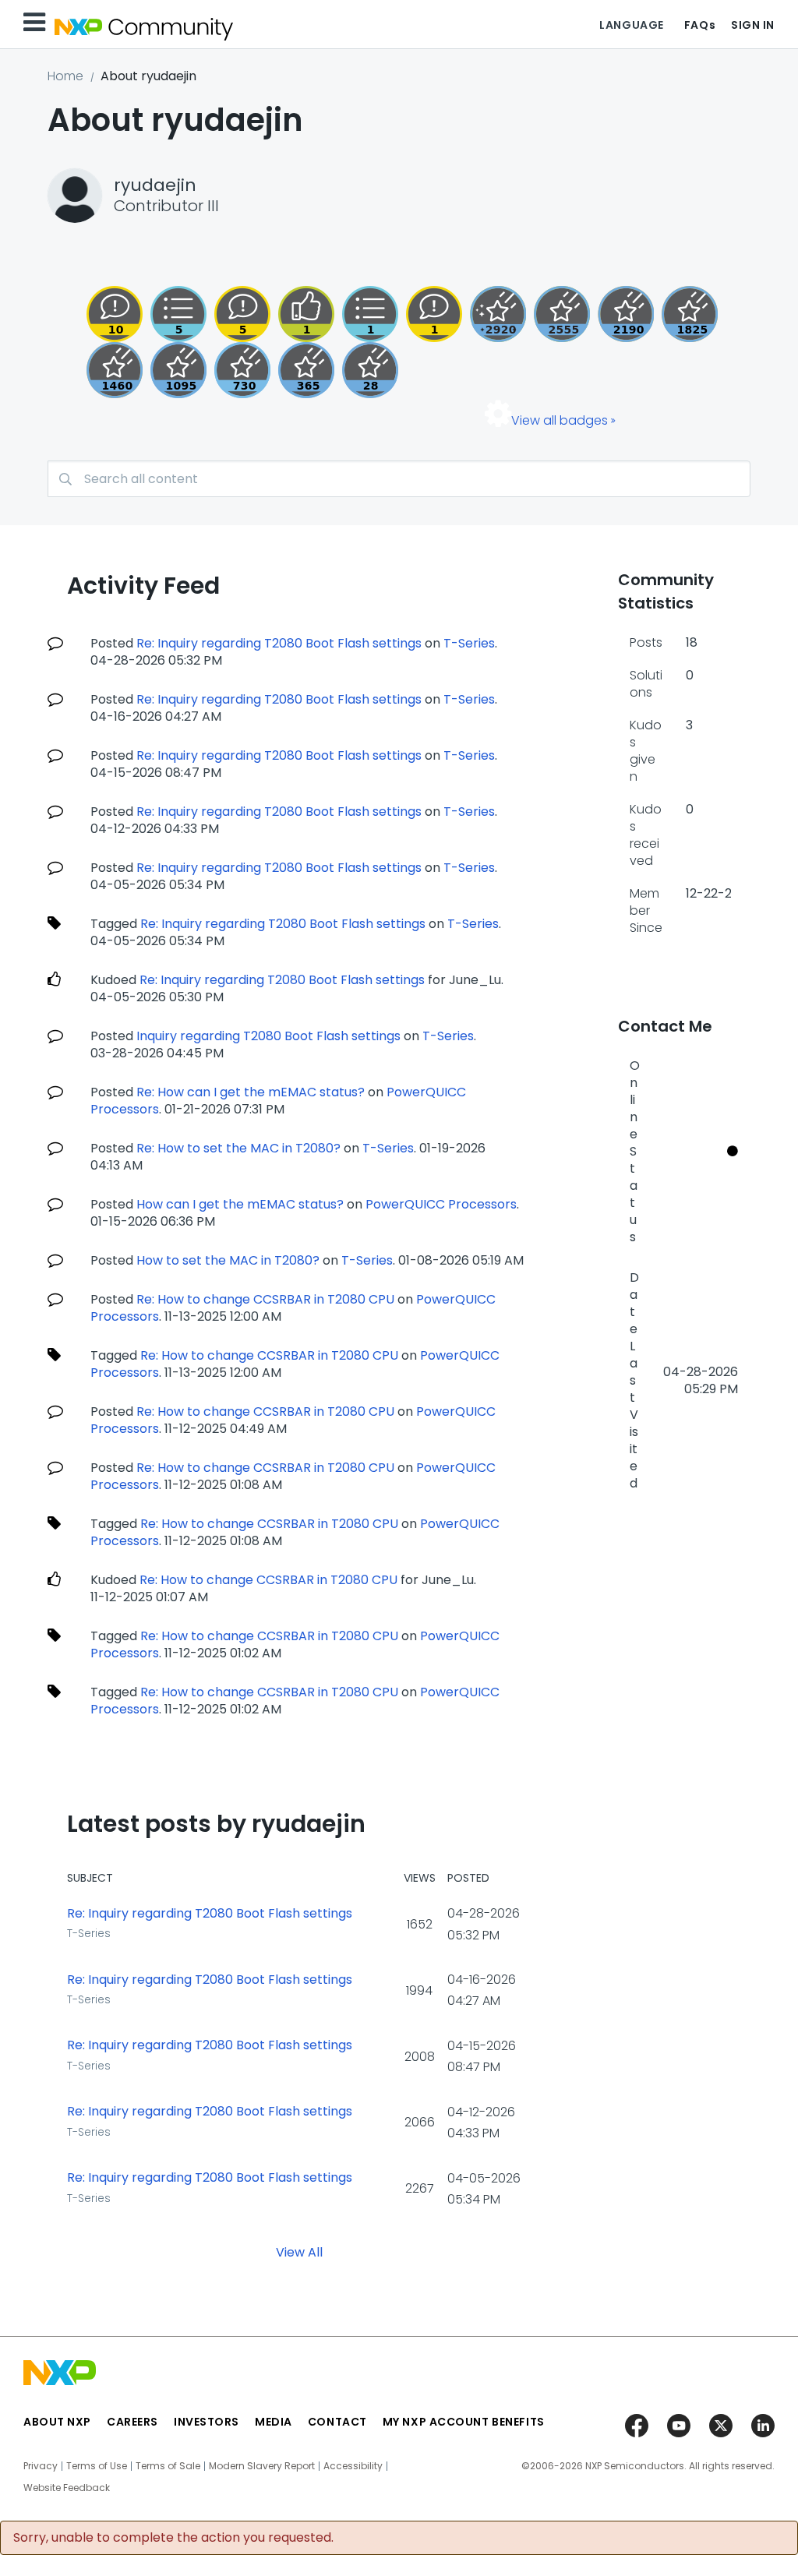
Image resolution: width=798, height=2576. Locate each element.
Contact (337, 2422)
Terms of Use (97, 2466)
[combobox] (399, 479)
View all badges (560, 420)
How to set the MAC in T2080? (228, 1260)
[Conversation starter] (178, 314)
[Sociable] (115, 314)
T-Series (469, 643)
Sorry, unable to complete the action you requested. (173, 2538)
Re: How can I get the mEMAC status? (251, 1092)
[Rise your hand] (370, 314)
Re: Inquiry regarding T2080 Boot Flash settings (279, 643)
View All (299, 2251)
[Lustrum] (690, 314)
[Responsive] (242, 314)
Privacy (41, 2466)
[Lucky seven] (562, 314)
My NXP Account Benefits (464, 2422)
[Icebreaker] (434, 314)
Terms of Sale (168, 2466)
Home (65, 76)
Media (274, 2422)
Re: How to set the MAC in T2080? (238, 1148)
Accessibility (353, 2466)
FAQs (700, 25)
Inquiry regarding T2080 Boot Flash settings (268, 1036)
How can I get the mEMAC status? (240, 1204)
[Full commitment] (242, 370)
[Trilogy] (178, 370)
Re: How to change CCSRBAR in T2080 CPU (265, 1299)
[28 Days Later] (370, 370)
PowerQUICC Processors (441, 1204)
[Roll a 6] (626, 314)
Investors (207, 2422)
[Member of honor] (498, 314)
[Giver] (306, 314)
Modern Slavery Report (262, 2466)
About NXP (57, 2422)
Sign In (753, 25)
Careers (132, 2422)
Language (631, 25)
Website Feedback (67, 2488)
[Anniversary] (306, 370)
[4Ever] (115, 370)
